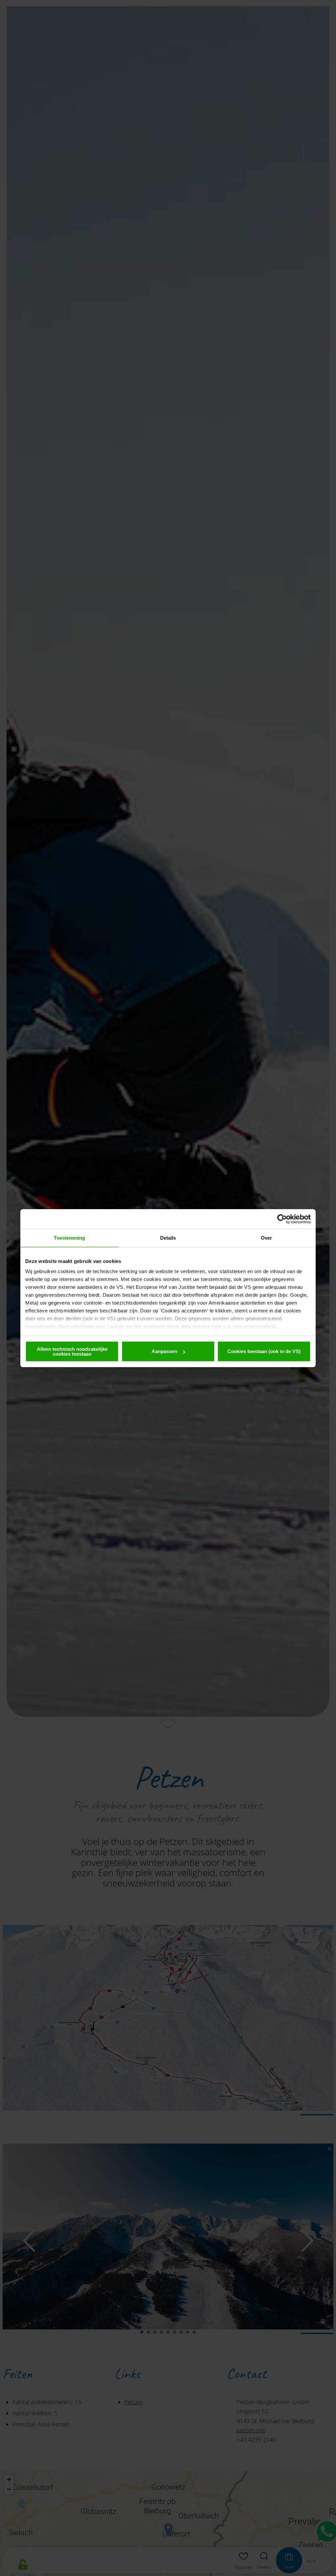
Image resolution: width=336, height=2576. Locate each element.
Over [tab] (266, 1238)
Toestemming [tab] (69, 1238)
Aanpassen (164, 1351)
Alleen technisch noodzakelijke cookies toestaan (72, 1351)
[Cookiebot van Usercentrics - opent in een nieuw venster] (282, 1219)
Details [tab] (168, 1238)
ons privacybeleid (254, 1326)
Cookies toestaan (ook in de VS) (264, 1351)
